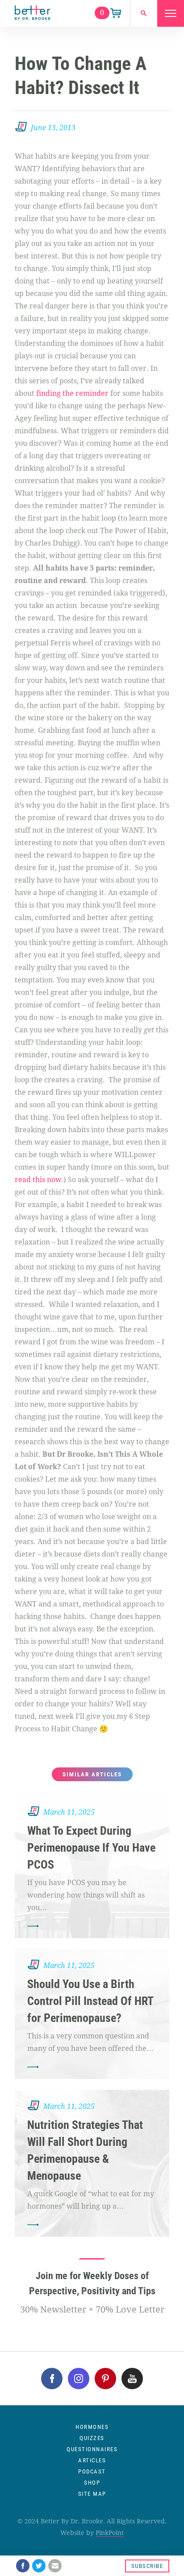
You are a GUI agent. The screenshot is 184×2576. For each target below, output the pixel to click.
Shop (92, 2483)
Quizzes (92, 2438)
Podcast (92, 2471)
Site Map (92, 2494)
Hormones (92, 2427)
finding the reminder (72, 393)
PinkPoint (110, 2533)
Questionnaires (92, 2449)
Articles (92, 2460)
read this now (38, 1180)
